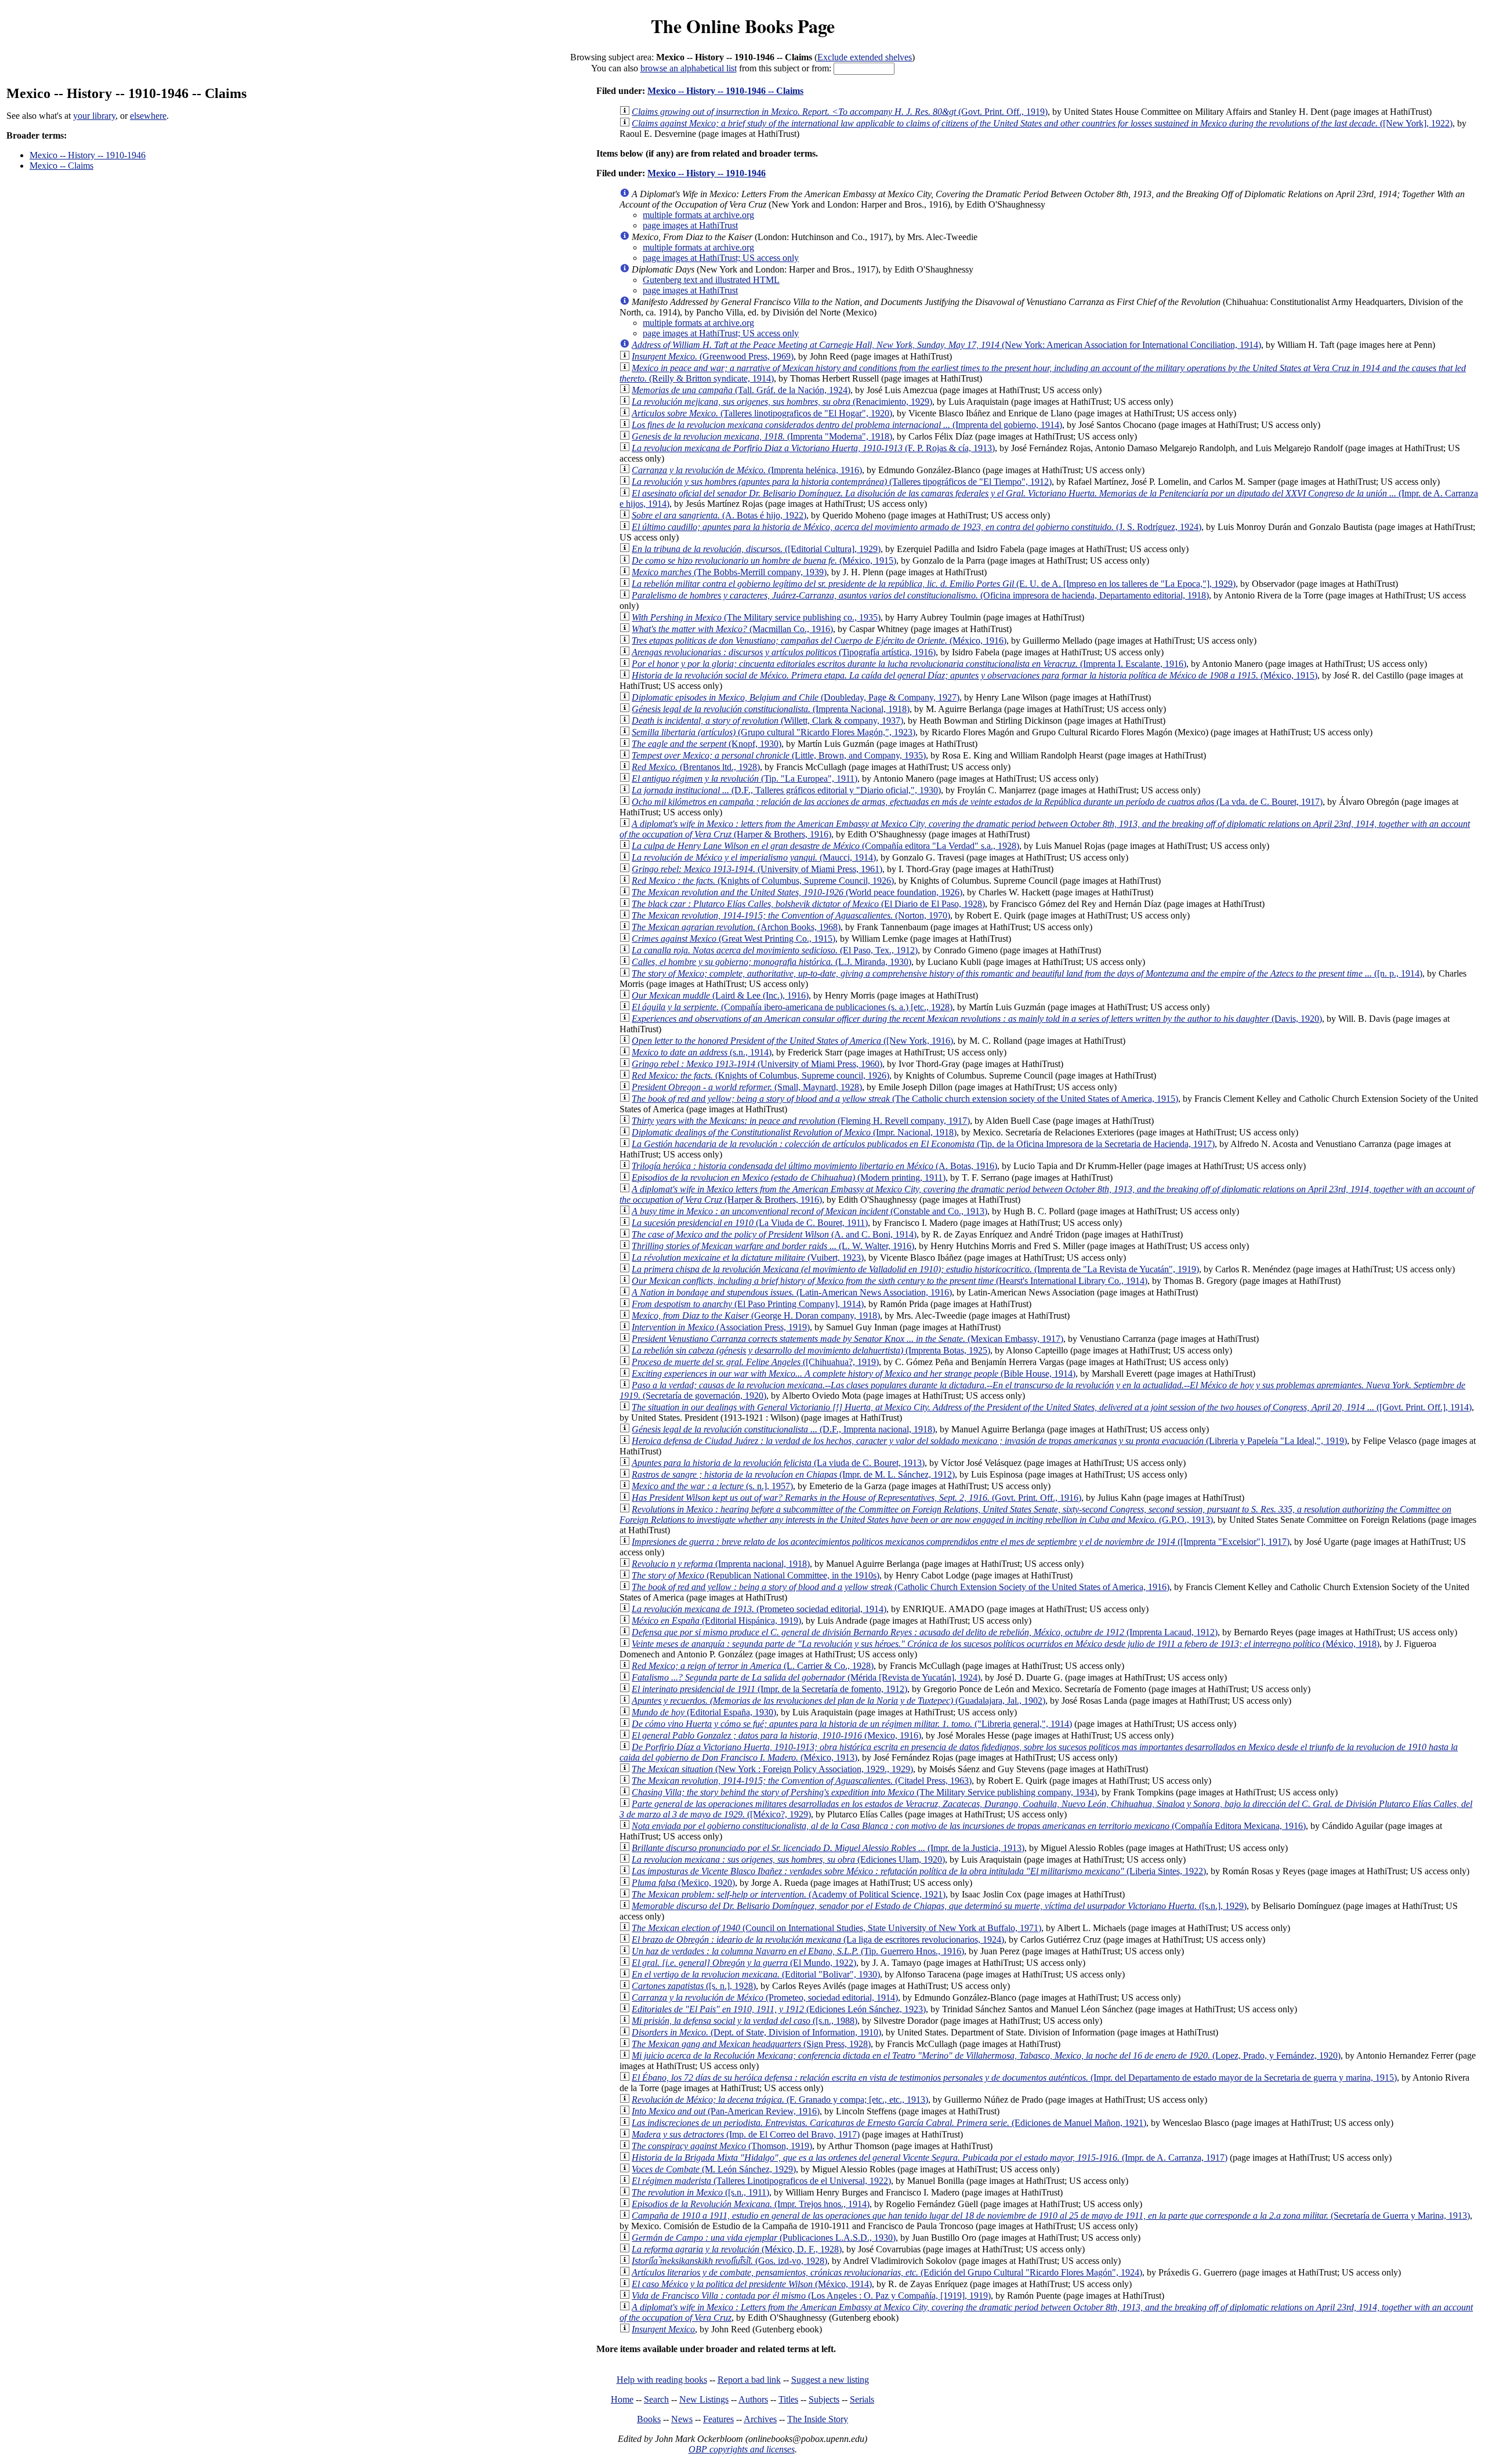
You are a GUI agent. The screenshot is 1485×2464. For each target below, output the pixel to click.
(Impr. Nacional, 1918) (794, 1132)
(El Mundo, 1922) (744, 1963)
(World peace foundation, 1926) (797, 892)
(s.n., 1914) (702, 1052)
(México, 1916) (819, 641)
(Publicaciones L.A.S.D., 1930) (764, 2238)
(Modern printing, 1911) (789, 1177)
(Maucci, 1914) (754, 857)
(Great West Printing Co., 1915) (734, 939)
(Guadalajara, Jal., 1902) (839, 1701)
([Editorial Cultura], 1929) (756, 549)
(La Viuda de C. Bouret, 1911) (750, 1223)
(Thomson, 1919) (722, 2146)
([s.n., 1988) (745, 2021)
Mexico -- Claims (61, 166)
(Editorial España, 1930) (704, 1712)
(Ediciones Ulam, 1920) (788, 1859)
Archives (760, 2419)
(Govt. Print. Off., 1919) (840, 112)
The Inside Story (818, 2419)
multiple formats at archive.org (698, 215)
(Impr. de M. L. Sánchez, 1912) (793, 1474)
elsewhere (148, 116)
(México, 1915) (764, 560)
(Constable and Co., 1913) (809, 1211)
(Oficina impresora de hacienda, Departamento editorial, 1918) (920, 595)
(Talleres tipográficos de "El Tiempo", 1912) (842, 482)
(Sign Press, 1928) (751, 2044)
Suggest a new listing (830, 2380)
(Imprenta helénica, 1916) (747, 470)
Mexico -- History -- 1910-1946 (88, 155)
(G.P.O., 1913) (1035, 1514)
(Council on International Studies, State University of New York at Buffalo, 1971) (836, 1928)
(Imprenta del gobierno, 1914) (847, 425)
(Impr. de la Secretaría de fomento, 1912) (769, 1689)
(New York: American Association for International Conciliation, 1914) (946, 345)
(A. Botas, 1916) (814, 1166)
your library (94, 116)
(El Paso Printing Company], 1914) (748, 1304)
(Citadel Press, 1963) (802, 1781)
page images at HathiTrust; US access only (721, 258)
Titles (788, 2399)
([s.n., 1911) (700, 2192)
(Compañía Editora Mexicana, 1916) (969, 1826)
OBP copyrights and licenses (742, 2449)
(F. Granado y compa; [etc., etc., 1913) (780, 2100)
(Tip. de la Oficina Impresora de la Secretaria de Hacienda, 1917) (923, 1144)
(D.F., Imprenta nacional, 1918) (783, 1429)
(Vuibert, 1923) (748, 1258)
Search (656, 2399)
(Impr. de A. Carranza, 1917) (930, 2158)
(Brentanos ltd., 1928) (696, 767)
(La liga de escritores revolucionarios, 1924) (818, 1939)
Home (622, 2399)
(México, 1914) (752, 2284)
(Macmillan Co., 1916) (732, 629)
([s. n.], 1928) (694, 1986)
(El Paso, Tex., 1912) (775, 950)
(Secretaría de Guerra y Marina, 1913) (1051, 2216)
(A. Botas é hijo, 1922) (719, 515)
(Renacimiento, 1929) (782, 402)
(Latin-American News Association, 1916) (792, 1292)
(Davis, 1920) (977, 1019)
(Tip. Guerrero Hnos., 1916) (798, 1951)
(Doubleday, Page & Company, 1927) (796, 697)
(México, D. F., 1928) (737, 2249)
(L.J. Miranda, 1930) (772, 962)
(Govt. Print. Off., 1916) (856, 1498)
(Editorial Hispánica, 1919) (716, 1621)
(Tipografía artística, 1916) (784, 652)
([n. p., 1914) (1027, 973)
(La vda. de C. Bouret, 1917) (977, 802)
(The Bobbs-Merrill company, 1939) (729, 572)
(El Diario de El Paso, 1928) (808, 904)
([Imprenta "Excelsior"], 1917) (961, 1542)
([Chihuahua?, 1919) (755, 1362)
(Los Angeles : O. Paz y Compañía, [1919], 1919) (811, 2296)
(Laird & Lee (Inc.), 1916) (720, 995)
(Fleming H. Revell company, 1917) (801, 1121)
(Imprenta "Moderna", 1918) (762, 436)
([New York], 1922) (1042, 123)
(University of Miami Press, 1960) (757, 1064)
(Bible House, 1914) (854, 1373)
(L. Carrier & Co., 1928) (753, 1666)
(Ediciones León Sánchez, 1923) (779, 2009)
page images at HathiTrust (690, 225)
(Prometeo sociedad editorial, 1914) (759, 1609)
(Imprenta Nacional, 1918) (771, 709)
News (682, 2419)
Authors (753, 2399)
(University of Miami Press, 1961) (757, 869)
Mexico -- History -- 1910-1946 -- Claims (725, 91)
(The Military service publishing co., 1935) (756, 617)
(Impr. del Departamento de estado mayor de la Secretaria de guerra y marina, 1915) (1014, 2077)
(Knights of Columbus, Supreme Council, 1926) (763, 881)
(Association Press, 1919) (721, 1327)
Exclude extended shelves (865, 57)
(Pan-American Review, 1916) (726, 2111)
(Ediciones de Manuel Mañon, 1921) (889, 2123)
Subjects (824, 2399)
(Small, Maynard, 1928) (747, 1087)
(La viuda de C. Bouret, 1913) (778, 1463)
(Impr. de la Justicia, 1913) (828, 1848)
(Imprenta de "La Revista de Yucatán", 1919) (915, 1269)
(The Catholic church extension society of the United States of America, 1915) (905, 1099)
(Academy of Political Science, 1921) (789, 1894)
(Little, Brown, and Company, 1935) (779, 755)
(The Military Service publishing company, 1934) (864, 1792)
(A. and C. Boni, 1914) (774, 1234)
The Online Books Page (743, 26)
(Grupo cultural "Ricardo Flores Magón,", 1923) (774, 732)
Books (649, 2419)
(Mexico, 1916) (776, 1735)
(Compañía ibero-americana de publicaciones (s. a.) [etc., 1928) (792, 1007)
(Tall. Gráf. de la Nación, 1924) (741, 390)
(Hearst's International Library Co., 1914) (890, 1281)
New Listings (704, 2399)
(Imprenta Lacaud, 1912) (925, 1632)
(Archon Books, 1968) (736, 927)
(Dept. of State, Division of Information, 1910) (756, 2032)
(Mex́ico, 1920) (683, 1883)
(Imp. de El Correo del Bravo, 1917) (746, 2134)
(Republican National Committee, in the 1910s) (756, 1575)
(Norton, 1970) (791, 915)
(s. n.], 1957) (712, 1486)
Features (718, 2419)
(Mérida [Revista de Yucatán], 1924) (806, 1677)
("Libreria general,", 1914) (852, 1724)
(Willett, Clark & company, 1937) (767, 721)
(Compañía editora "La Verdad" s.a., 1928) (825, 846)
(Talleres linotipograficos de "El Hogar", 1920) (762, 413)
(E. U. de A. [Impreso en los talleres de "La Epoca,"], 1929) (934, 584)
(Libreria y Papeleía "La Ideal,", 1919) (989, 1441)
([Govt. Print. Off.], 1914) (1052, 1407)
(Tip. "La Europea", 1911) (745, 779)
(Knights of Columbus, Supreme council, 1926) (760, 1075)
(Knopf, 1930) (707, 744)
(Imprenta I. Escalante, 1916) (909, 664)
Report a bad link (749, 2380)
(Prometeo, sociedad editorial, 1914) (765, 1997)
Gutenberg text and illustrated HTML (711, 280)
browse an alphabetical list (689, 68)
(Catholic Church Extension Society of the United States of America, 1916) (901, 1587)
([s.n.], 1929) (939, 1906)
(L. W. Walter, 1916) (773, 1246)
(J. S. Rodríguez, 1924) (917, 527)
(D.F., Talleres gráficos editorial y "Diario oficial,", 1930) (786, 790)
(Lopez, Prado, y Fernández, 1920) (986, 2055)
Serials (862, 2399)
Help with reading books (662, 2380)
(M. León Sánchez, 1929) (714, 2169)
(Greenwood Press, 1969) (713, 356)
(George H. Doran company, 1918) (756, 1316)
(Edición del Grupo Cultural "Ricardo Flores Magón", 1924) (887, 2272)
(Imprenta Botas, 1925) (811, 1350)
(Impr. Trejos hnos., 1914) (751, 2204)
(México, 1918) (1006, 1644)
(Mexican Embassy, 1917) (847, 1339)
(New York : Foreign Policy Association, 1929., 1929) (772, 1769)
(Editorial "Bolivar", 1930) (756, 1974)
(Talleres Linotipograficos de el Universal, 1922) (761, 2181)
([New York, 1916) (792, 1041)
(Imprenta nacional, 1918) (721, 1564)
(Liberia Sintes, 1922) (919, 1871)
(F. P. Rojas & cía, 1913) (813, 448)
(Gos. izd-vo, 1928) (729, 2261)
